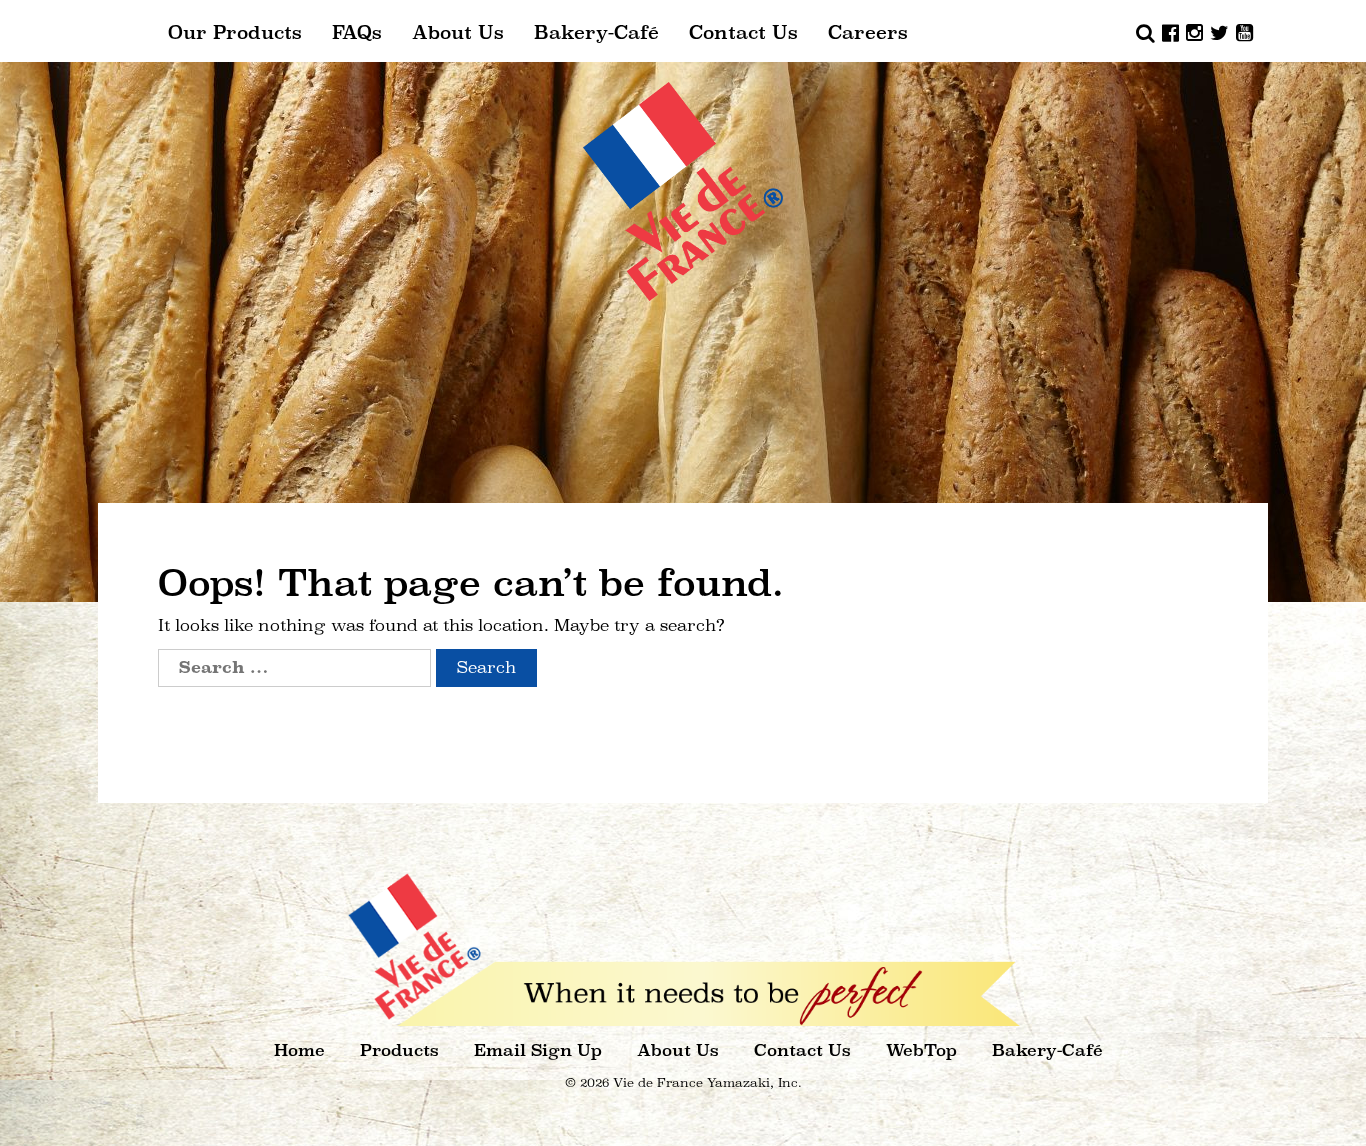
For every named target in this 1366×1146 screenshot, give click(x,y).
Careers (868, 32)
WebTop (921, 1050)
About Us (458, 32)
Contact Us (743, 32)
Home (299, 1050)
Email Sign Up (538, 1050)
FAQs (357, 32)
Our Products (235, 32)
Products (399, 1050)
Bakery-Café (596, 32)
